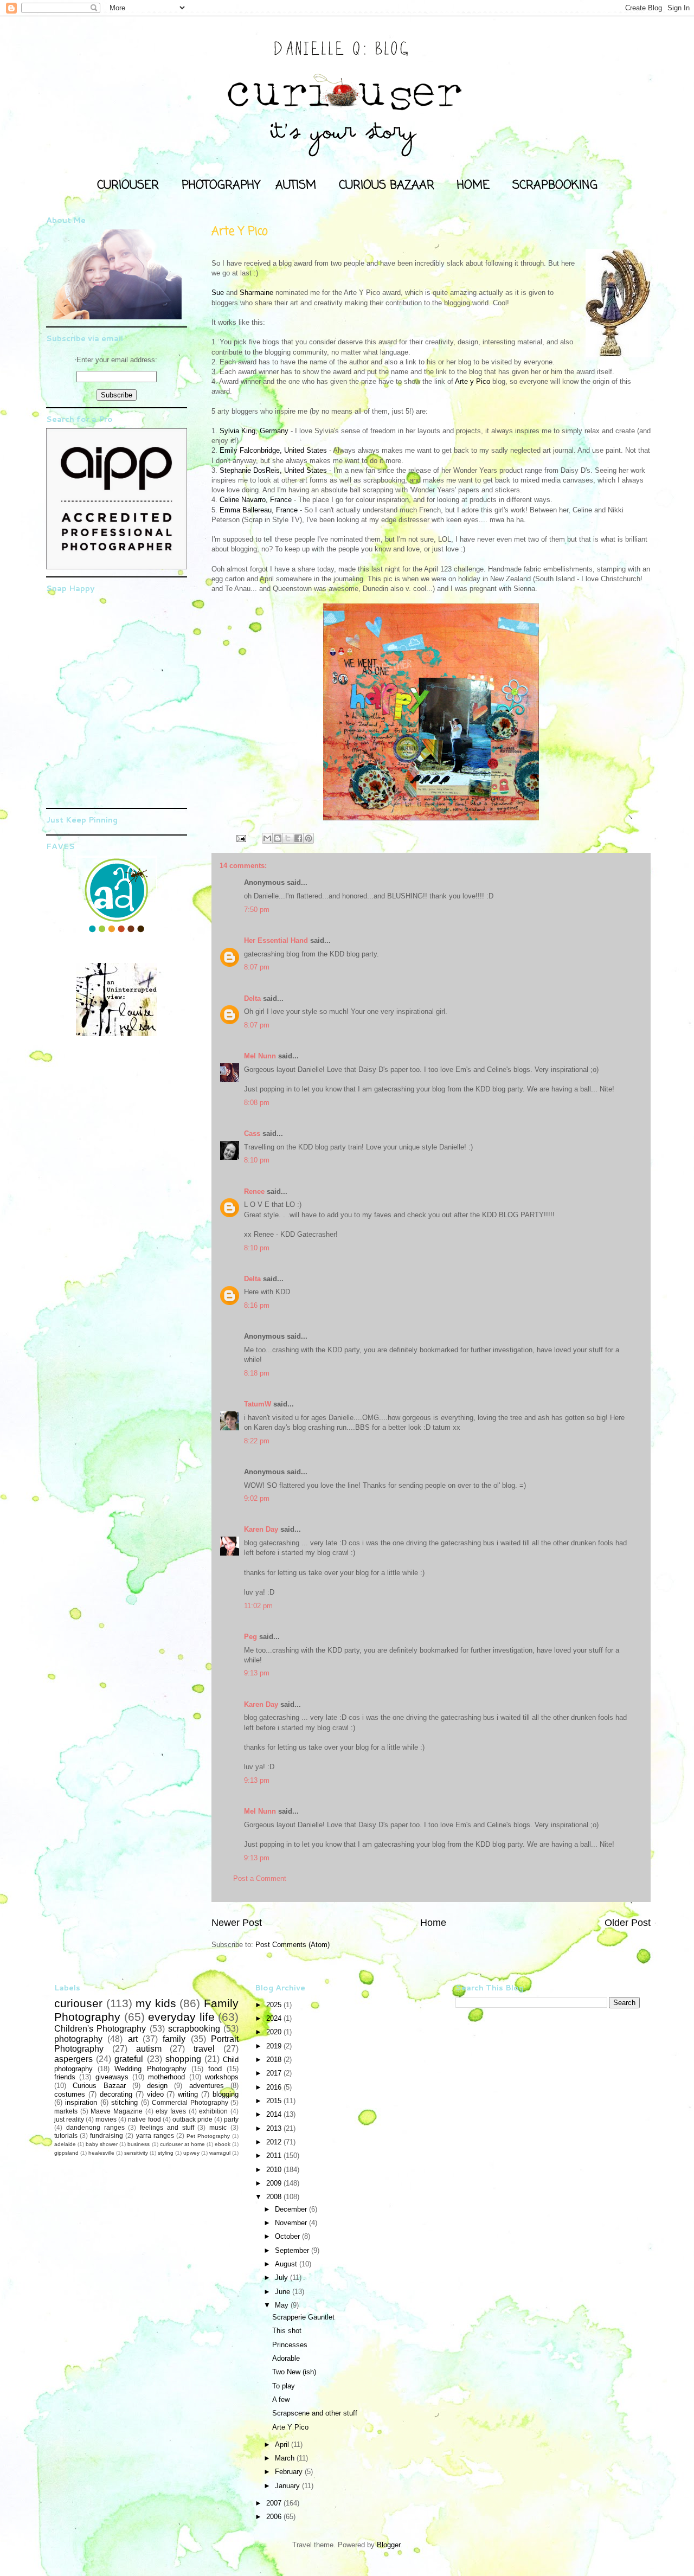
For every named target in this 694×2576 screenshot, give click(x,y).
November (292, 2223)
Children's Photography (100, 2029)
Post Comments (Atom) (293, 1945)
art (133, 2039)
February (290, 2472)
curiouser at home (182, 2144)
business (139, 2144)
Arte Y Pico (290, 2427)
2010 (275, 2170)
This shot (287, 2331)
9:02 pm (257, 1498)
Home (433, 1923)
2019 (275, 2046)
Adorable (286, 2358)
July (282, 2278)
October (288, 2236)
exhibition (213, 2111)
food (215, 2069)
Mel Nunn (260, 1056)
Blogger (388, 2545)
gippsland (66, 2153)
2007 (275, 2503)
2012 (275, 2142)
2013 (275, 2128)
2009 (275, 2183)
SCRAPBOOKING (555, 185)
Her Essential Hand (276, 940)
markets (66, 2111)
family (174, 2039)
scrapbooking (194, 2029)
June (284, 2292)
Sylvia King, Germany (254, 431)
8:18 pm (257, 1373)
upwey (191, 2153)
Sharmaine (256, 293)
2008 (275, 2197)
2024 (275, 2018)
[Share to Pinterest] (309, 838)
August (287, 2264)
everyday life (181, 2017)
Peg (250, 1637)
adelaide (65, 2144)
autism (149, 2049)
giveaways (112, 2077)
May (283, 2305)
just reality (69, 2119)
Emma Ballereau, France (259, 510)
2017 (275, 2073)
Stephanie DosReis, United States (273, 470)
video (155, 2094)
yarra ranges (155, 2135)
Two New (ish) (294, 2372)
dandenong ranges (95, 2127)
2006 (275, 2517)
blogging (226, 2094)
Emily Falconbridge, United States (273, 450)
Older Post (628, 1923)
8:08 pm (257, 1103)
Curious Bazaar (99, 2086)
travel (204, 2049)
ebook (223, 2144)
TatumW (258, 1404)
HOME (473, 185)
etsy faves (171, 2111)
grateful (129, 2059)
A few (281, 2400)
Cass (252, 1133)
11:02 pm (258, 1606)
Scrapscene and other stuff (315, 2413)
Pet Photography (208, 2136)
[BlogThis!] (278, 838)
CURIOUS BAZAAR (387, 185)
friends (65, 2077)
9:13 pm (257, 1673)
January (288, 2486)
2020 (275, 2032)
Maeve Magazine (117, 2111)
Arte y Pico (473, 381)
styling (166, 2153)
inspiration (81, 2102)
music (218, 2127)
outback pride (192, 2119)
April (283, 2445)
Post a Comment (260, 1878)
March (286, 2458)
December (292, 2209)
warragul (220, 2153)
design (157, 2086)
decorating (116, 2094)
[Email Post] (240, 838)
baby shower (102, 2144)
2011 (275, 2156)
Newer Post (237, 1923)
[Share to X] (288, 838)
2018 (275, 2060)
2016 (275, 2087)
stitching (124, 2102)
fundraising (107, 2135)
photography (78, 2039)
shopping (183, 2059)
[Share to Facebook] (298, 838)
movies (106, 2119)
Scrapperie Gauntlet (303, 2317)
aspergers (73, 2059)
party (231, 2119)
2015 (275, 2101)
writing (188, 2094)
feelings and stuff (167, 2127)
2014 (275, 2114)
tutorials (66, 2135)
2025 (275, 2005)
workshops (222, 2077)
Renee (254, 1191)
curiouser (78, 2003)
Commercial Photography (190, 2102)
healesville (101, 2153)
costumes (70, 2094)
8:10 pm (257, 1160)
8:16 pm (257, 1305)
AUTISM (296, 185)
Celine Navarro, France (256, 500)
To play (284, 2386)
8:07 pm (257, 967)
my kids (156, 2003)
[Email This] (267, 838)
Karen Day (261, 1529)
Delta (252, 998)
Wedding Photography (150, 2069)
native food (144, 2119)
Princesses (290, 2345)
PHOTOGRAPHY (221, 185)
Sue (218, 293)
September (293, 2250)
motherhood (166, 2077)
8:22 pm (257, 1441)
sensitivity (136, 2153)
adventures (207, 2086)
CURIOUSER (128, 185)
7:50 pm (257, 910)
